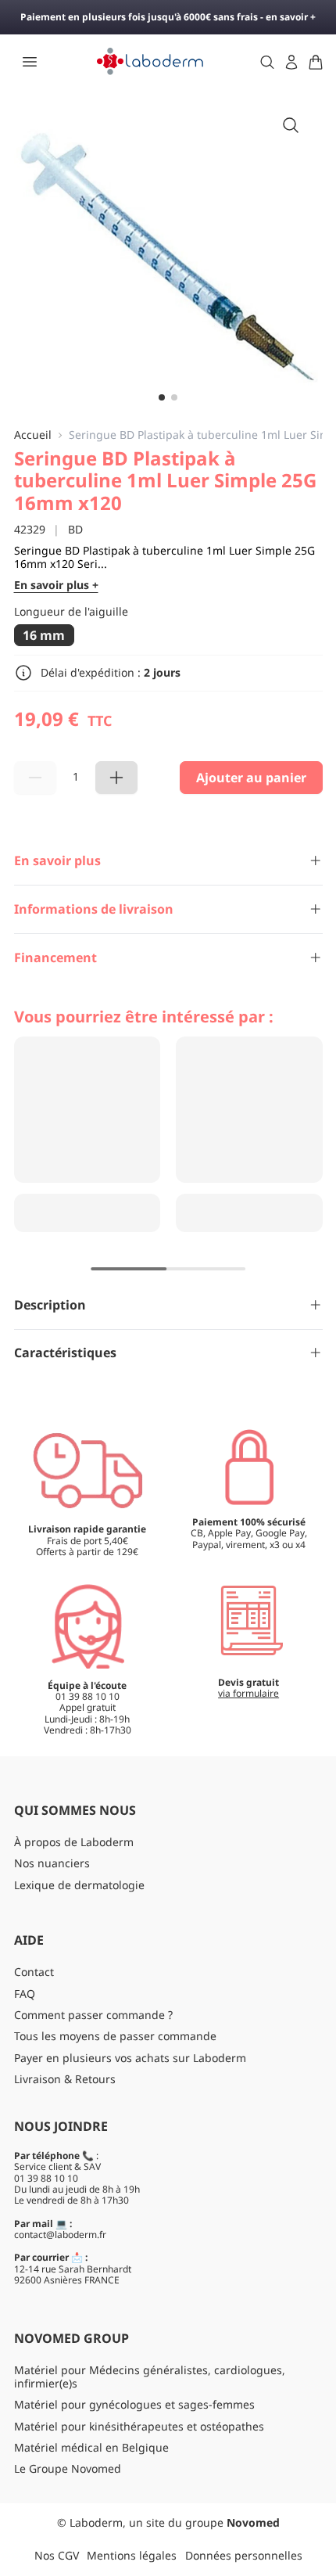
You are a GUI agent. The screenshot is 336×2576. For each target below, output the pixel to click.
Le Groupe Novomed (68, 2468)
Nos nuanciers (52, 1863)
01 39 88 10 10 (46, 2178)
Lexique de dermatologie (79, 1885)
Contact (34, 1972)
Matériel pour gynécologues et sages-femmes (134, 2404)
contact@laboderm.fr (60, 2235)
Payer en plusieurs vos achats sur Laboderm (130, 2058)
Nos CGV (57, 2555)
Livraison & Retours (65, 2079)
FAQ (25, 1994)
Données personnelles (244, 2555)
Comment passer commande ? (93, 2015)
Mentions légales (132, 2555)
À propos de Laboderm (74, 1842)
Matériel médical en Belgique (91, 2447)
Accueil (33, 435)
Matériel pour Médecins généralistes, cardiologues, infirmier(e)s (150, 2377)
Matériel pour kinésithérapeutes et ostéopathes (139, 2426)
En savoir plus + (56, 586)
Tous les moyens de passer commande (115, 2036)
